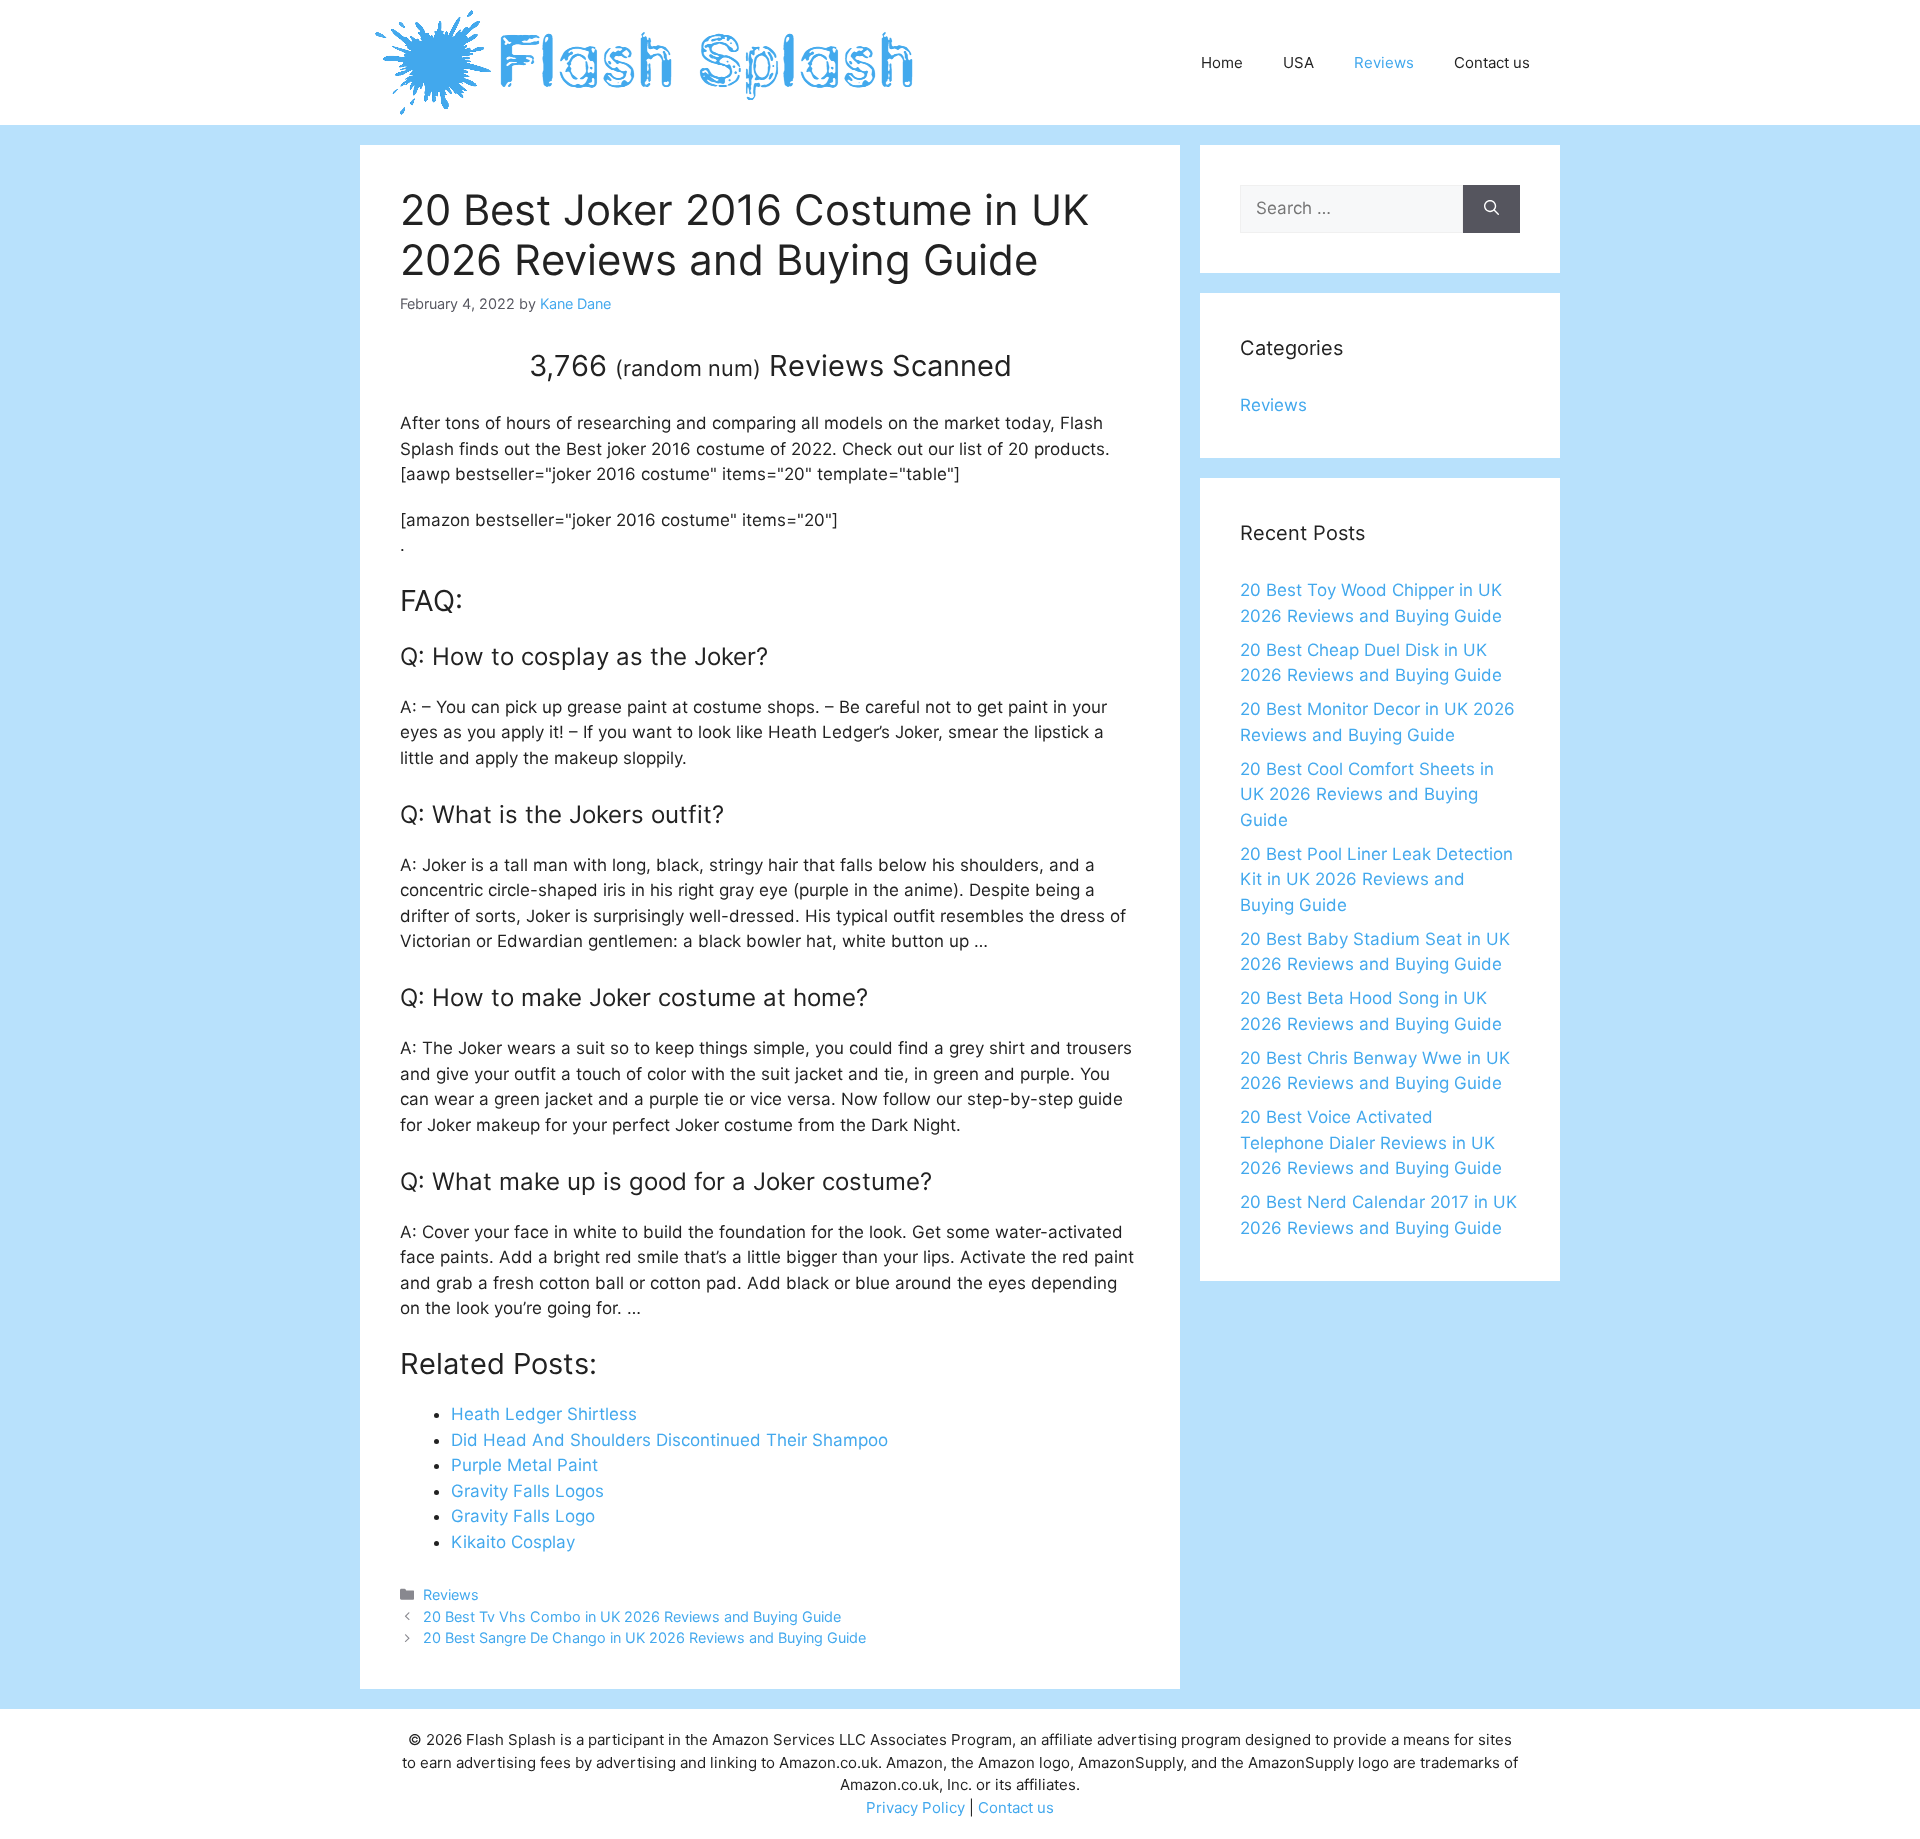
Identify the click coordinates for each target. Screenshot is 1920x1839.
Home (1222, 62)
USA (1298, 62)
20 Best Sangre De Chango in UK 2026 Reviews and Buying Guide (644, 1637)
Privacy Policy (915, 1807)
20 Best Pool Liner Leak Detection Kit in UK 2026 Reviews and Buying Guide (1376, 879)
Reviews (1384, 62)
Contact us (1492, 62)
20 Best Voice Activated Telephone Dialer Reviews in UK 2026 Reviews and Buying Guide (1371, 1142)
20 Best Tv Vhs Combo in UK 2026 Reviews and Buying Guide (632, 1616)
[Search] (1491, 209)
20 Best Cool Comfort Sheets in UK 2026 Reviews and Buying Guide (1367, 794)
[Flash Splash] (646, 61)
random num (688, 368)
